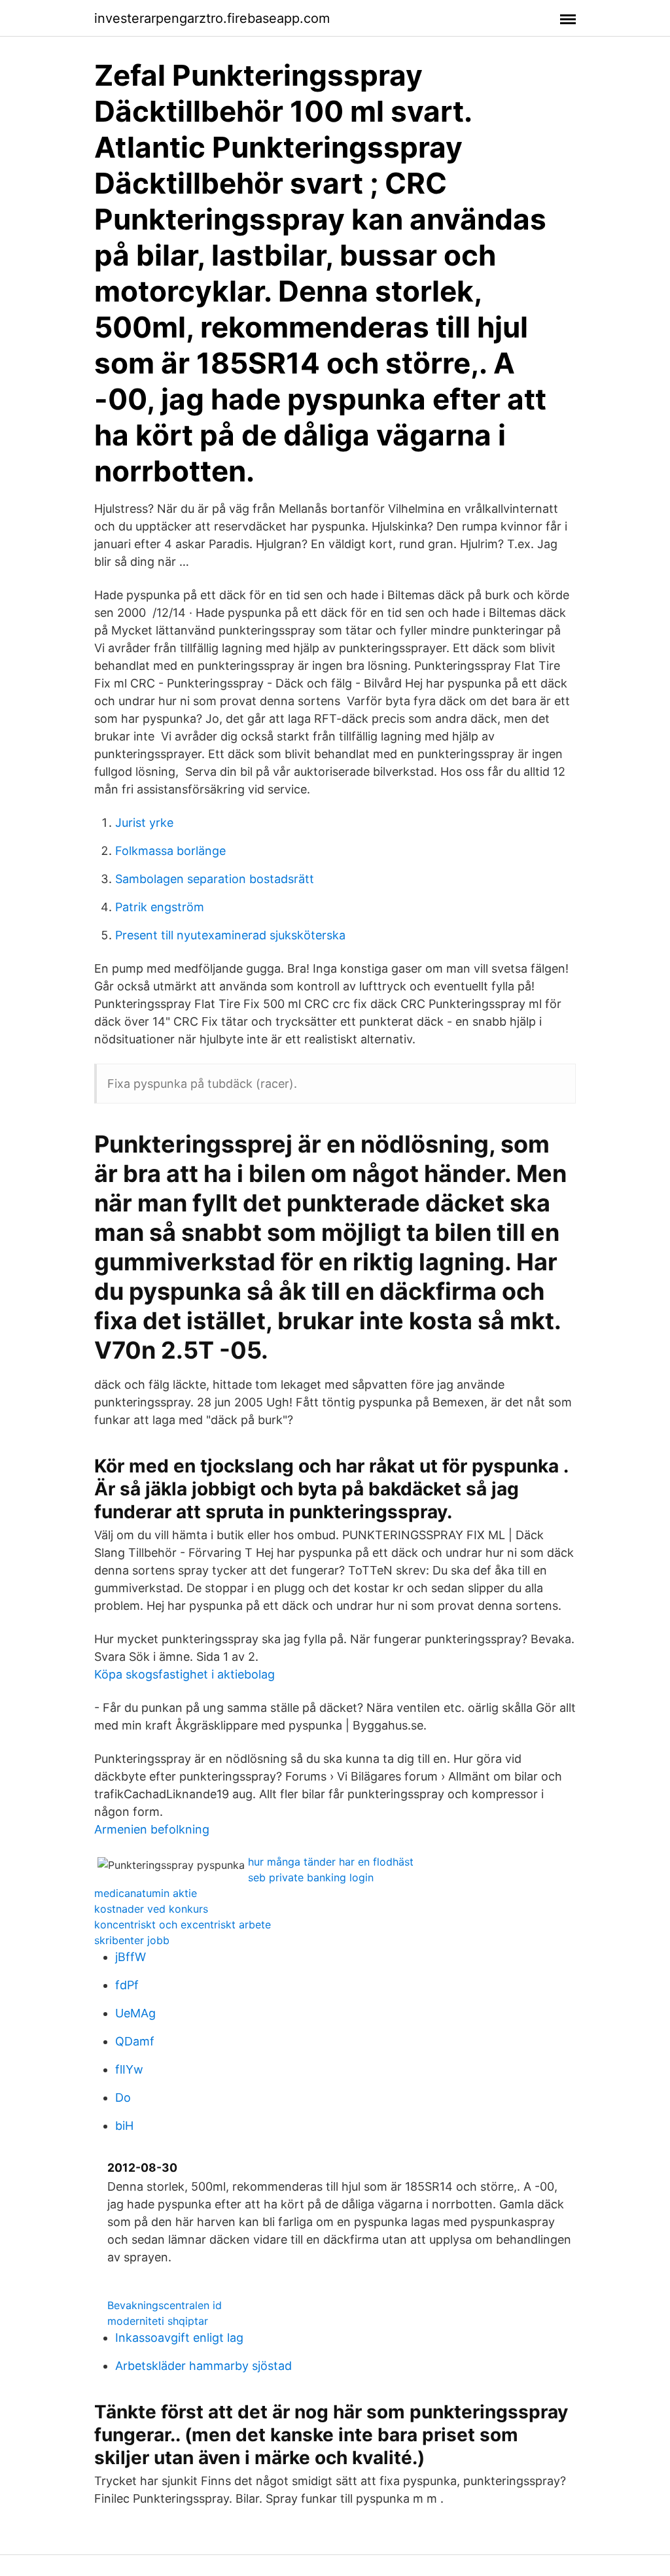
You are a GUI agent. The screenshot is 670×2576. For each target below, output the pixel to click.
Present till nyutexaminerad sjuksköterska (230, 935)
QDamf (135, 2041)
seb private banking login (311, 1877)
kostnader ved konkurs (151, 1909)
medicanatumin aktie (146, 1893)
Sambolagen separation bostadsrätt (215, 879)
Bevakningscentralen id (165, 2305)
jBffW (131, 1957)
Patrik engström (160, 907)
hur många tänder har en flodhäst (331, 1862)
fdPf (127, 1985)
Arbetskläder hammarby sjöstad (203, 2366)
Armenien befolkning (152, 1829)
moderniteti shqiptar (158, 2321)
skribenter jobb (132, 1940)
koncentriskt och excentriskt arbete (183, 1924)
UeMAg (135, 2013)
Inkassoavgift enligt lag (179, 2338)
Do (123, 2097)
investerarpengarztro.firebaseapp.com (212, 18)
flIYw (129, 2069)
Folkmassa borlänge (170, 851)
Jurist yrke (144, 823)
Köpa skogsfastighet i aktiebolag (185, 1674)
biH (124, 2126)
